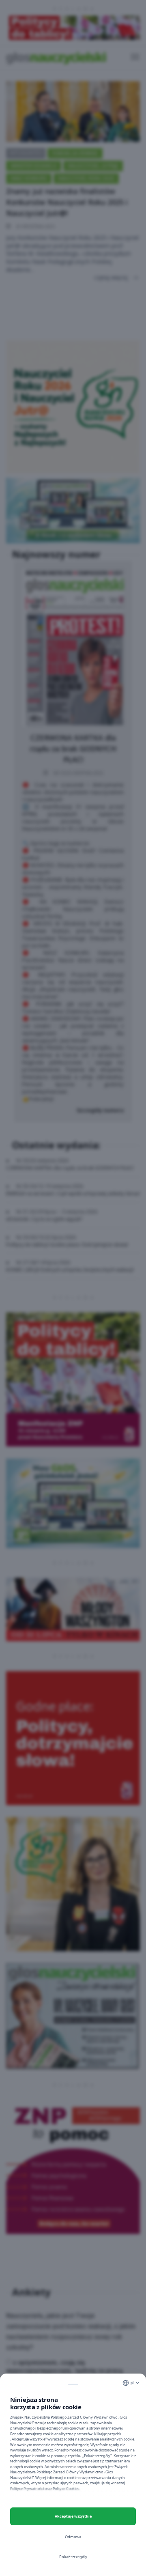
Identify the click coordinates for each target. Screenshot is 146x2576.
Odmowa (73, 2537)
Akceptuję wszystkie (73, 2516)
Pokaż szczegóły (73, 2557)
